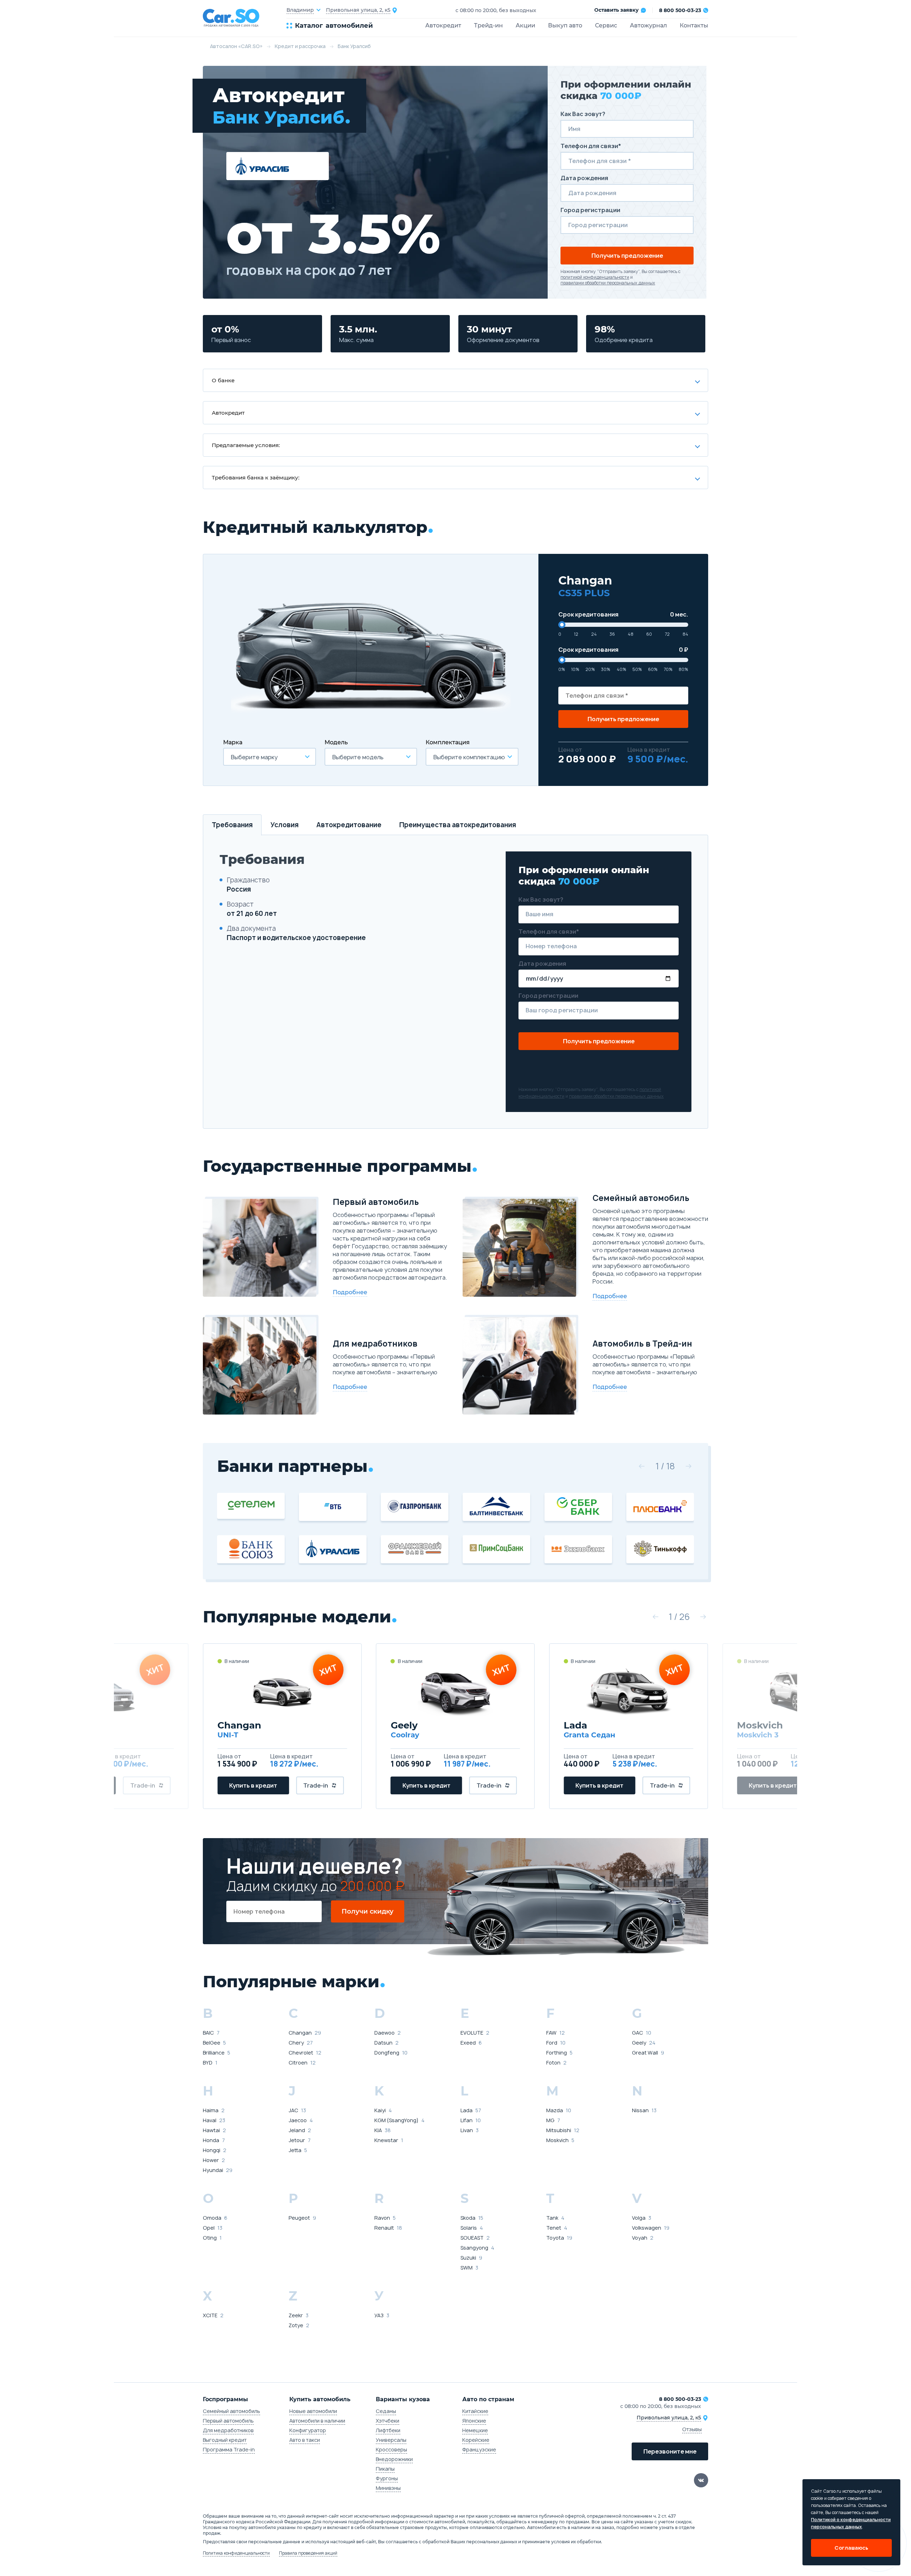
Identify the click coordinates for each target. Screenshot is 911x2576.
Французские (479, 2449)
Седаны (386, 2411)
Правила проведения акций (308, 2553)
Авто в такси (305, 2440)
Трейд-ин (488, 25)
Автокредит (443, 25)
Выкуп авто (565, 25)
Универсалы (391, 2440)
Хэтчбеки (388, 2421)
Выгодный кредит (225, 2440)
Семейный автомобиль (231, 2411)
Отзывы (692, 2429)
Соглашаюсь (851, 2548)
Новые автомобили (313, 2411)
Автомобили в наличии (317, 2421)
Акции (525, 25)
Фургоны (387, 2478)
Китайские (475, 2411)
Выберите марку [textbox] (254, 757)
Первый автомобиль (228, 2421)
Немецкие (475, 2430)
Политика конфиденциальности (236, 2553)
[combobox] (270, 757)
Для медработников (228, 2430)
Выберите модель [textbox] (358, 757)
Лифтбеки (388, 2430)
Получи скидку (368, 1911)
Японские (474, 2421)
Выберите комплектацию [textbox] (469, 757)
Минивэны (388, 2488)
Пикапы (385, 2469)
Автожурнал (648, 25)
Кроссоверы (391, 2449)
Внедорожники (394, 2459)
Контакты (694, 25)
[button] (642, 1466)
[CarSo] (245, 18)
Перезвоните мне (670, 2451)
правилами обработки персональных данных (608, 283)
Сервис (606, 25)
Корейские (476, 2440)
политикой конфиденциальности (595, 277)
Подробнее (350, 1292)
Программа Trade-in (229, 2449)
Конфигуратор (308, 2430)
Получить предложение (627, 256)
